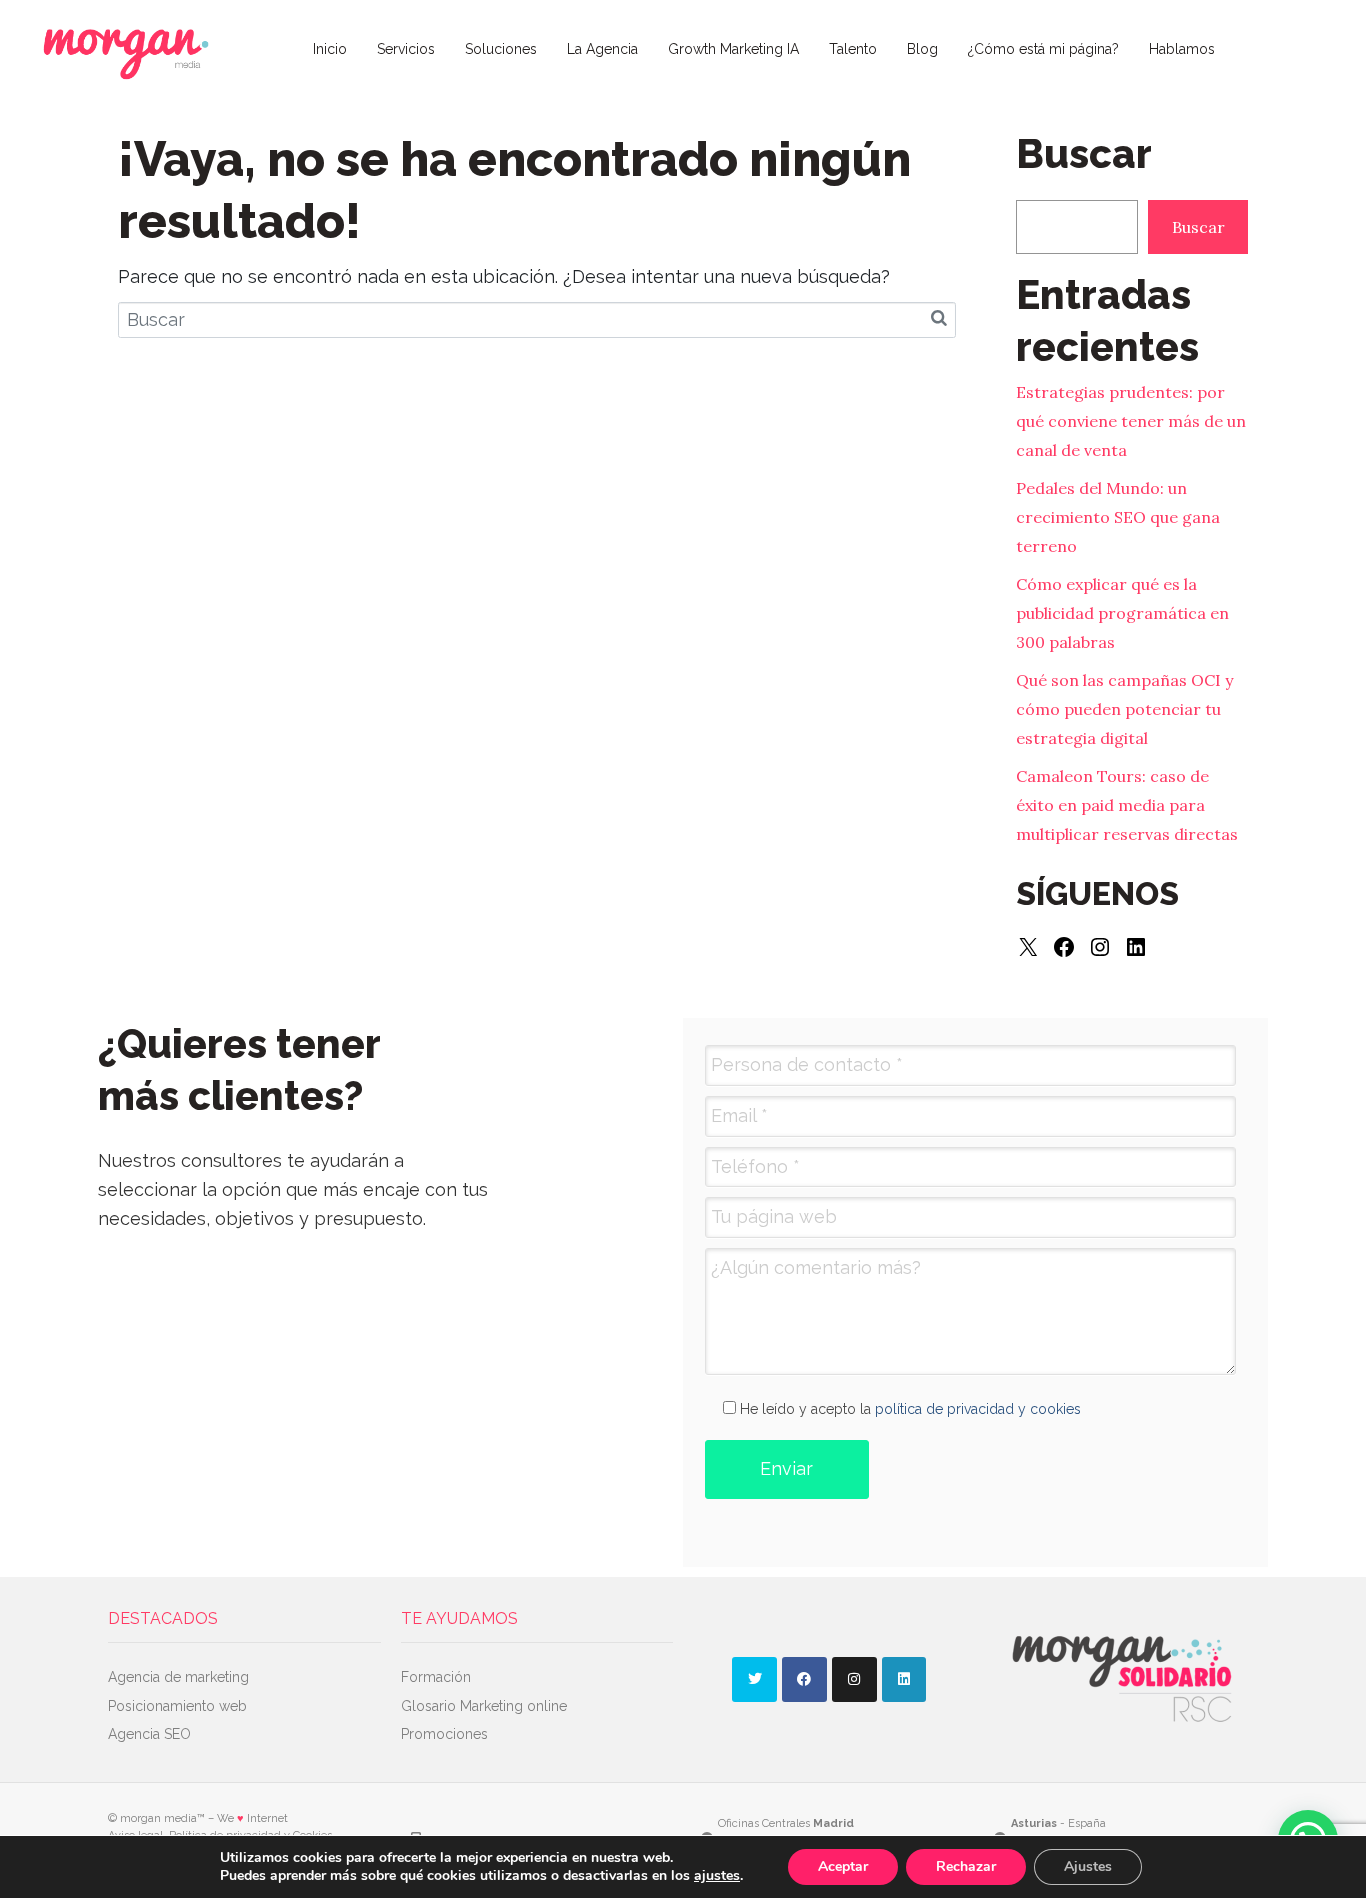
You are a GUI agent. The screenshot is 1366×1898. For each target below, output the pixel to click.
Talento (853, 49)
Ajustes (1088, 1866)
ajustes (717, 1876)
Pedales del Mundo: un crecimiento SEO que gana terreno (1118, 517)
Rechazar (966, 1866)
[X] (1028, 947)
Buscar (1198, 227)
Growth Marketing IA (733, 49)
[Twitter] (754, 1679)
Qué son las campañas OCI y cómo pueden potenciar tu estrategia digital (1124, 709)
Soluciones (501, 49)
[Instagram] (1100, 947)
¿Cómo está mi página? (1043, 49)
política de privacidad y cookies (978, 1409)
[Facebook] (1064, 947)
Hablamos (1182, 49)
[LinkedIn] (1136, 947)
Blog (922, 49)
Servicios (406, 49)
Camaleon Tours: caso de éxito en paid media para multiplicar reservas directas (1127, 805)
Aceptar (843, 1866)
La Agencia (602, 49)
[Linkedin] (904, 1679)
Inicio (330, 49)
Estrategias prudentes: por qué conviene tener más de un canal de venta (1131, 421)
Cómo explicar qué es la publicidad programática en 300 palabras (1122, 613)
